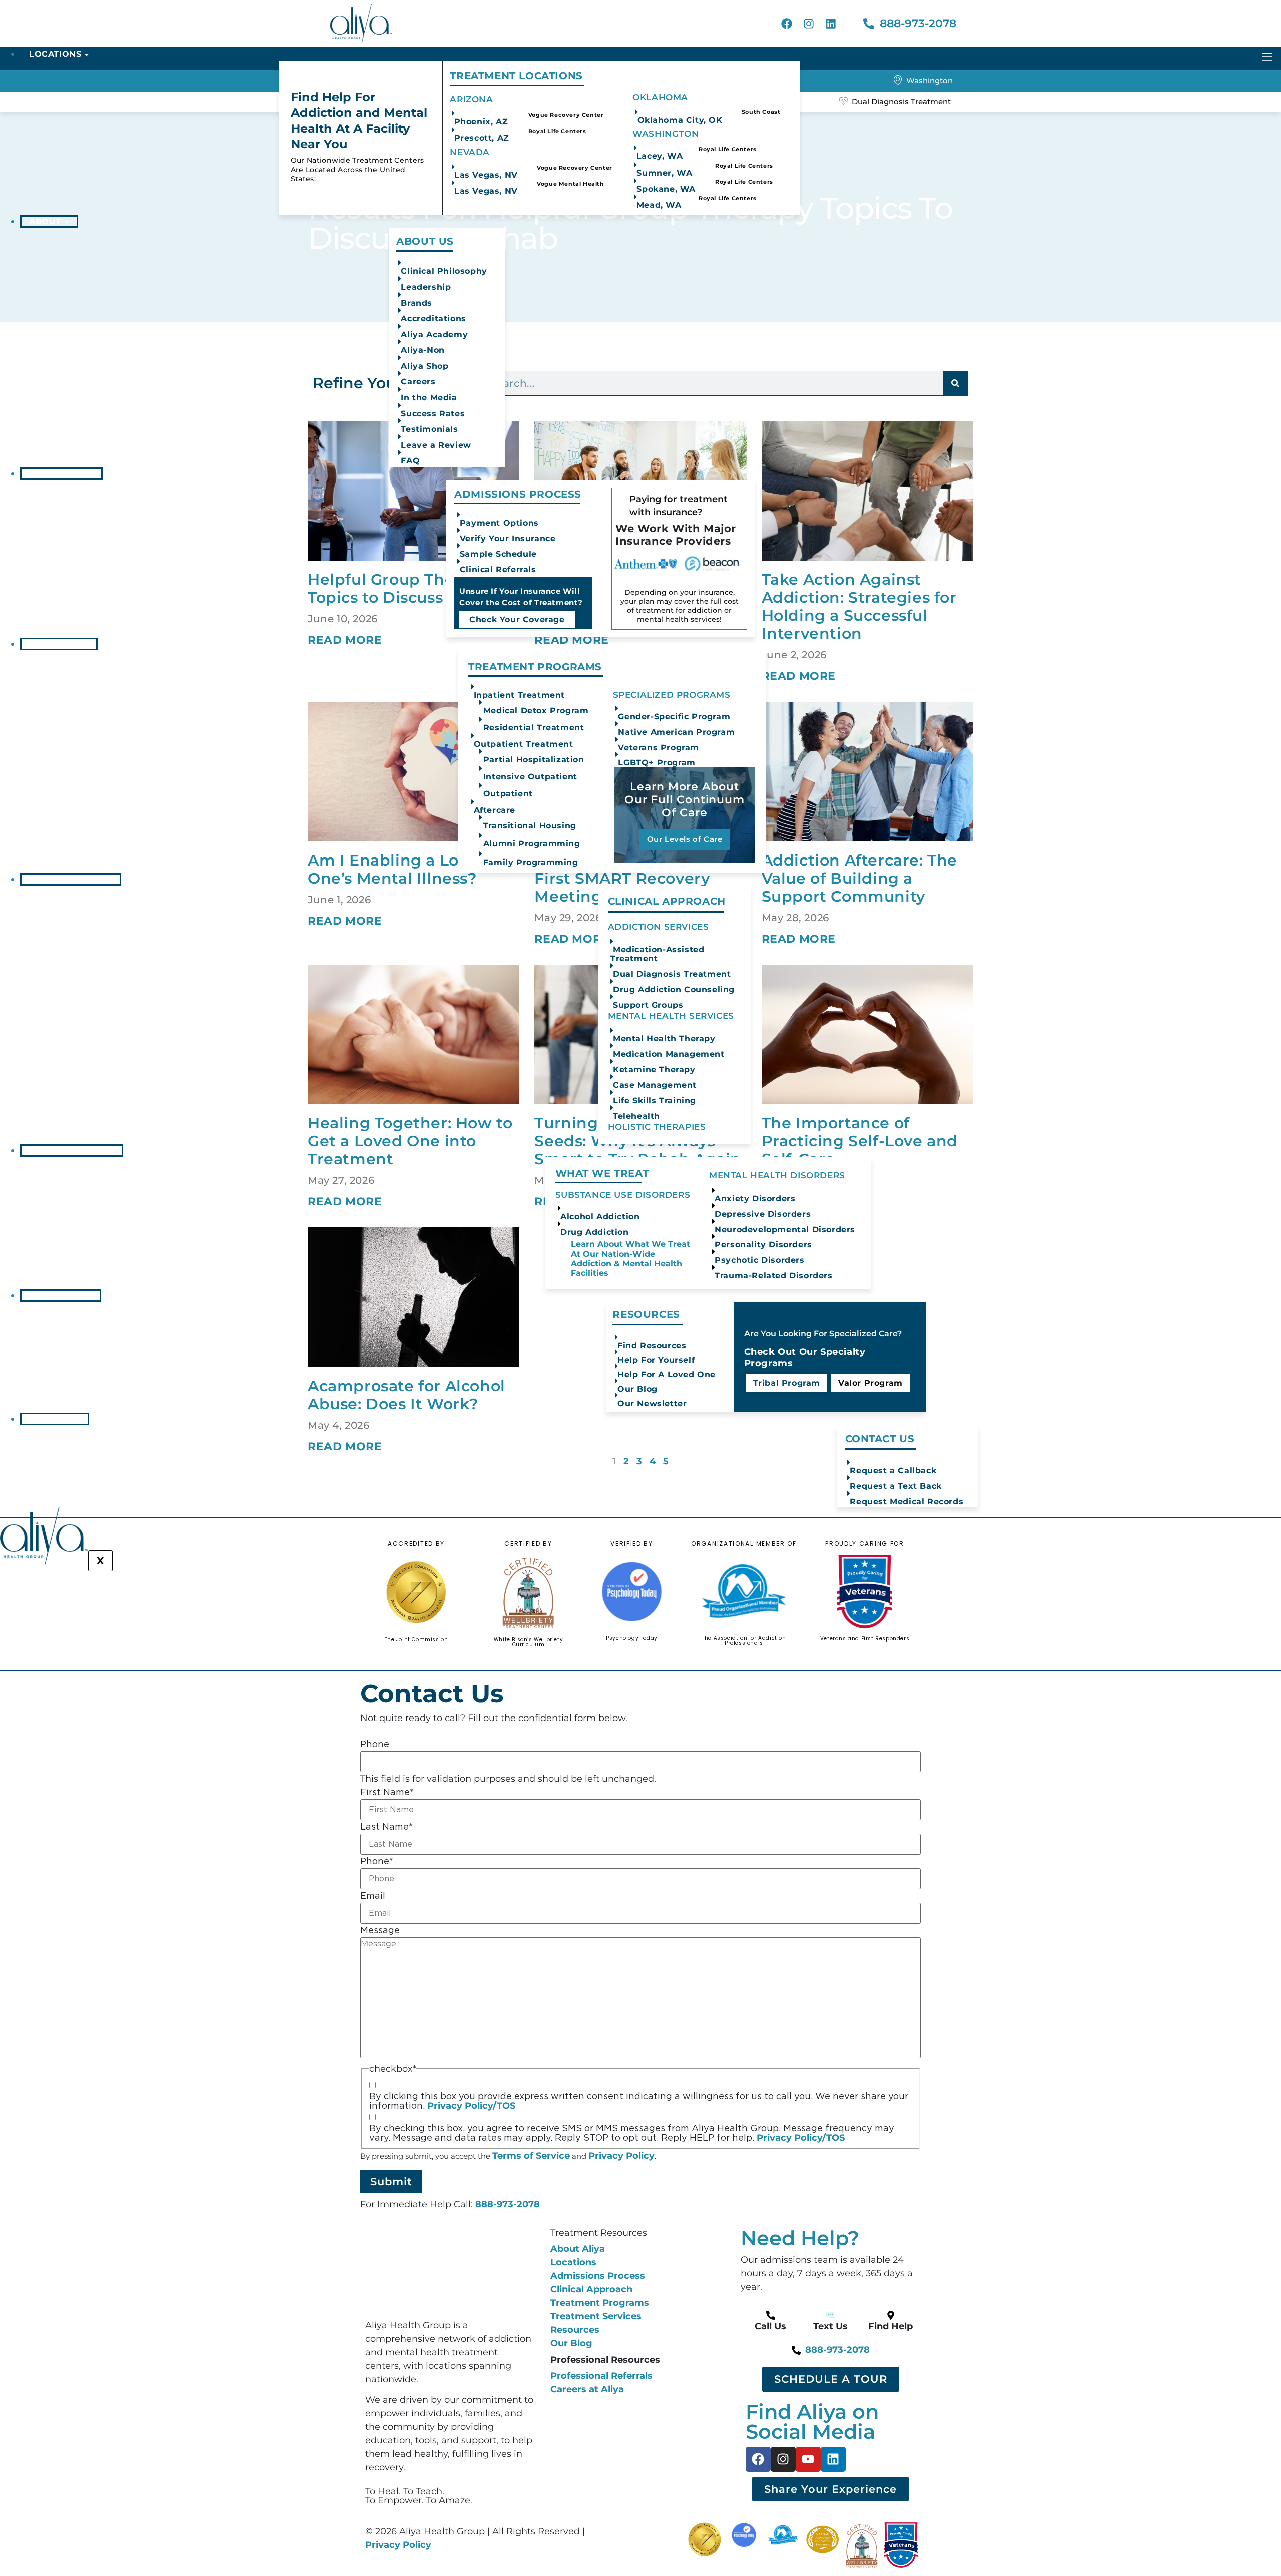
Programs (55, 644)
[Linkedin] (831, 24)
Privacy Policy (621, 2156)
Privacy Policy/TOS (471, 2106)
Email (373, 1896)
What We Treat (68, 1150)
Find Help (890, 2326)
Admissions (57, 474)
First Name (387, 1793)
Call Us (770, 2326)
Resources (57, 1296)
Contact (51, 1419)
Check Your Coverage (517, 620)
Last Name (387, 1827)
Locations (55, 54)
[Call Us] (771, 2315)
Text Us (830, 2326)
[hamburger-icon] (1267, 57)
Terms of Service (531, 2156)
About (45, 221)
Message (380, 1931)
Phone (375, 1745)
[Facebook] (787, 24)
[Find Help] (891, 2315)
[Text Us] (831, 2315)
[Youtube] (808, 2459)
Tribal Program (787, 1383)
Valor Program (870, 1383)
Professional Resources (605, 2360)
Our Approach (67, 879)
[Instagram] (809, 24)
